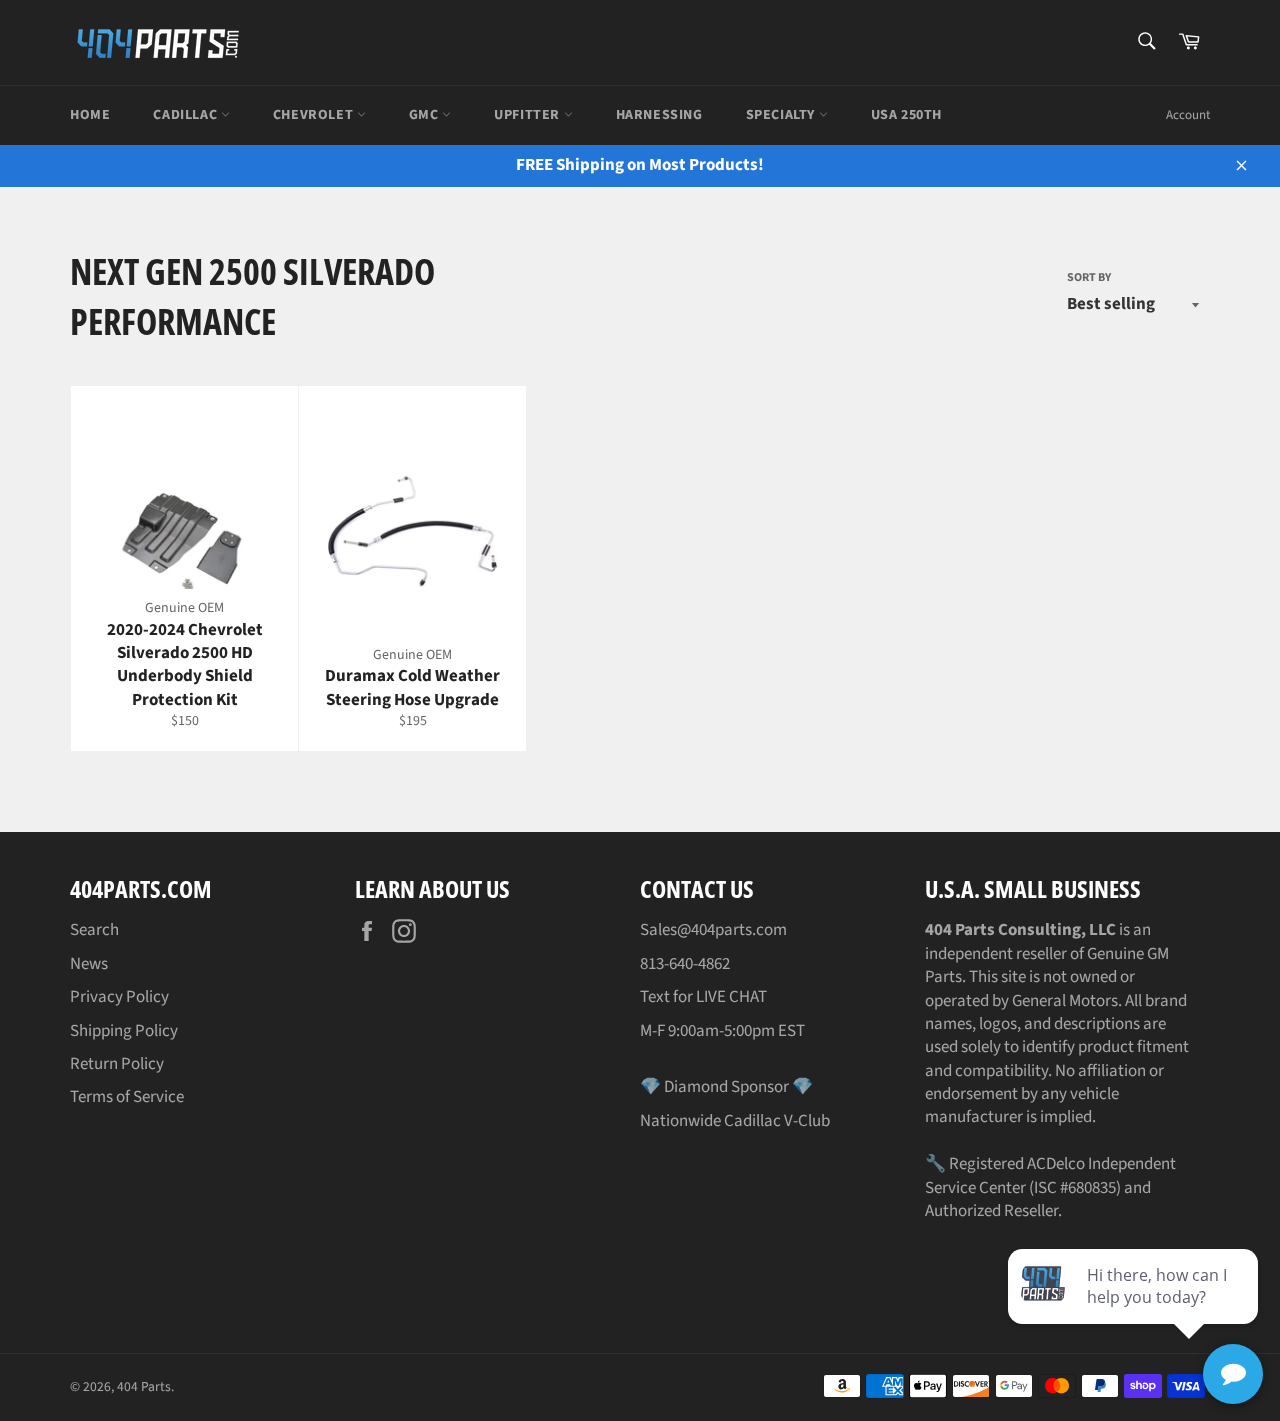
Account (1188, 115)
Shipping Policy (124, 1031)
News (89, 964)
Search (94, 930)
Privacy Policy (119, 997)
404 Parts (144, 1386)
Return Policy (117, 1064)
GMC (425, 115)
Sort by (1089, 278)
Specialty (782, 115)
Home (90, 115)
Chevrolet (315, 115)
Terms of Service (127, 1097)
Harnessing (659, 115)
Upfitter (528, 115)
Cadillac (186, 115)
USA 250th (906, 115)
